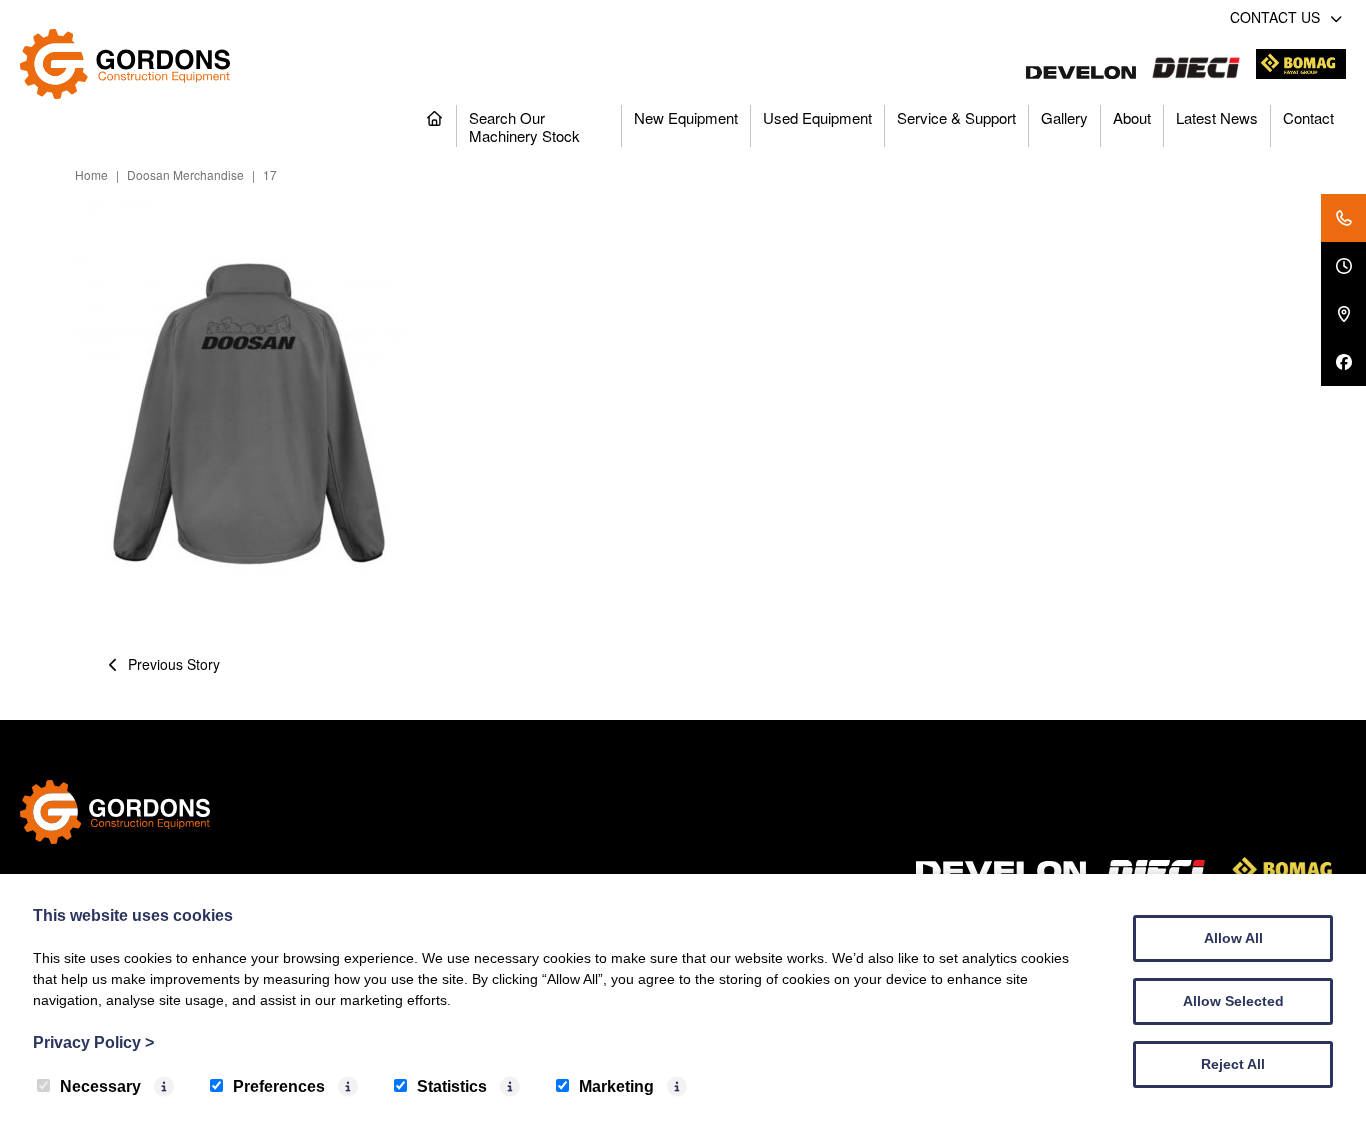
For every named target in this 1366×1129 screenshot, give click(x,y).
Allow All (1233, 938)
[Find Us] (1343, 314)
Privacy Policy (93, 1042)
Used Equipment (817, 117)
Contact (1308, 117)
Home (91, 174)
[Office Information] (1343, 266)
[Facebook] (1343, 362)
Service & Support (956, 117)
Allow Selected (1233, 1001)
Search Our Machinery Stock (524, 126)
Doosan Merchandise (185, 174)
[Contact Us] (1343, 218)
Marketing (616, 1086)
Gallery (1064, 117)
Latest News (1217, 117)
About (1132, 117)
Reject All (1233, 1064)
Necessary (100, 1086)
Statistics (452, 1086)
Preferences (279, 1086)
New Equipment (686, 117)
